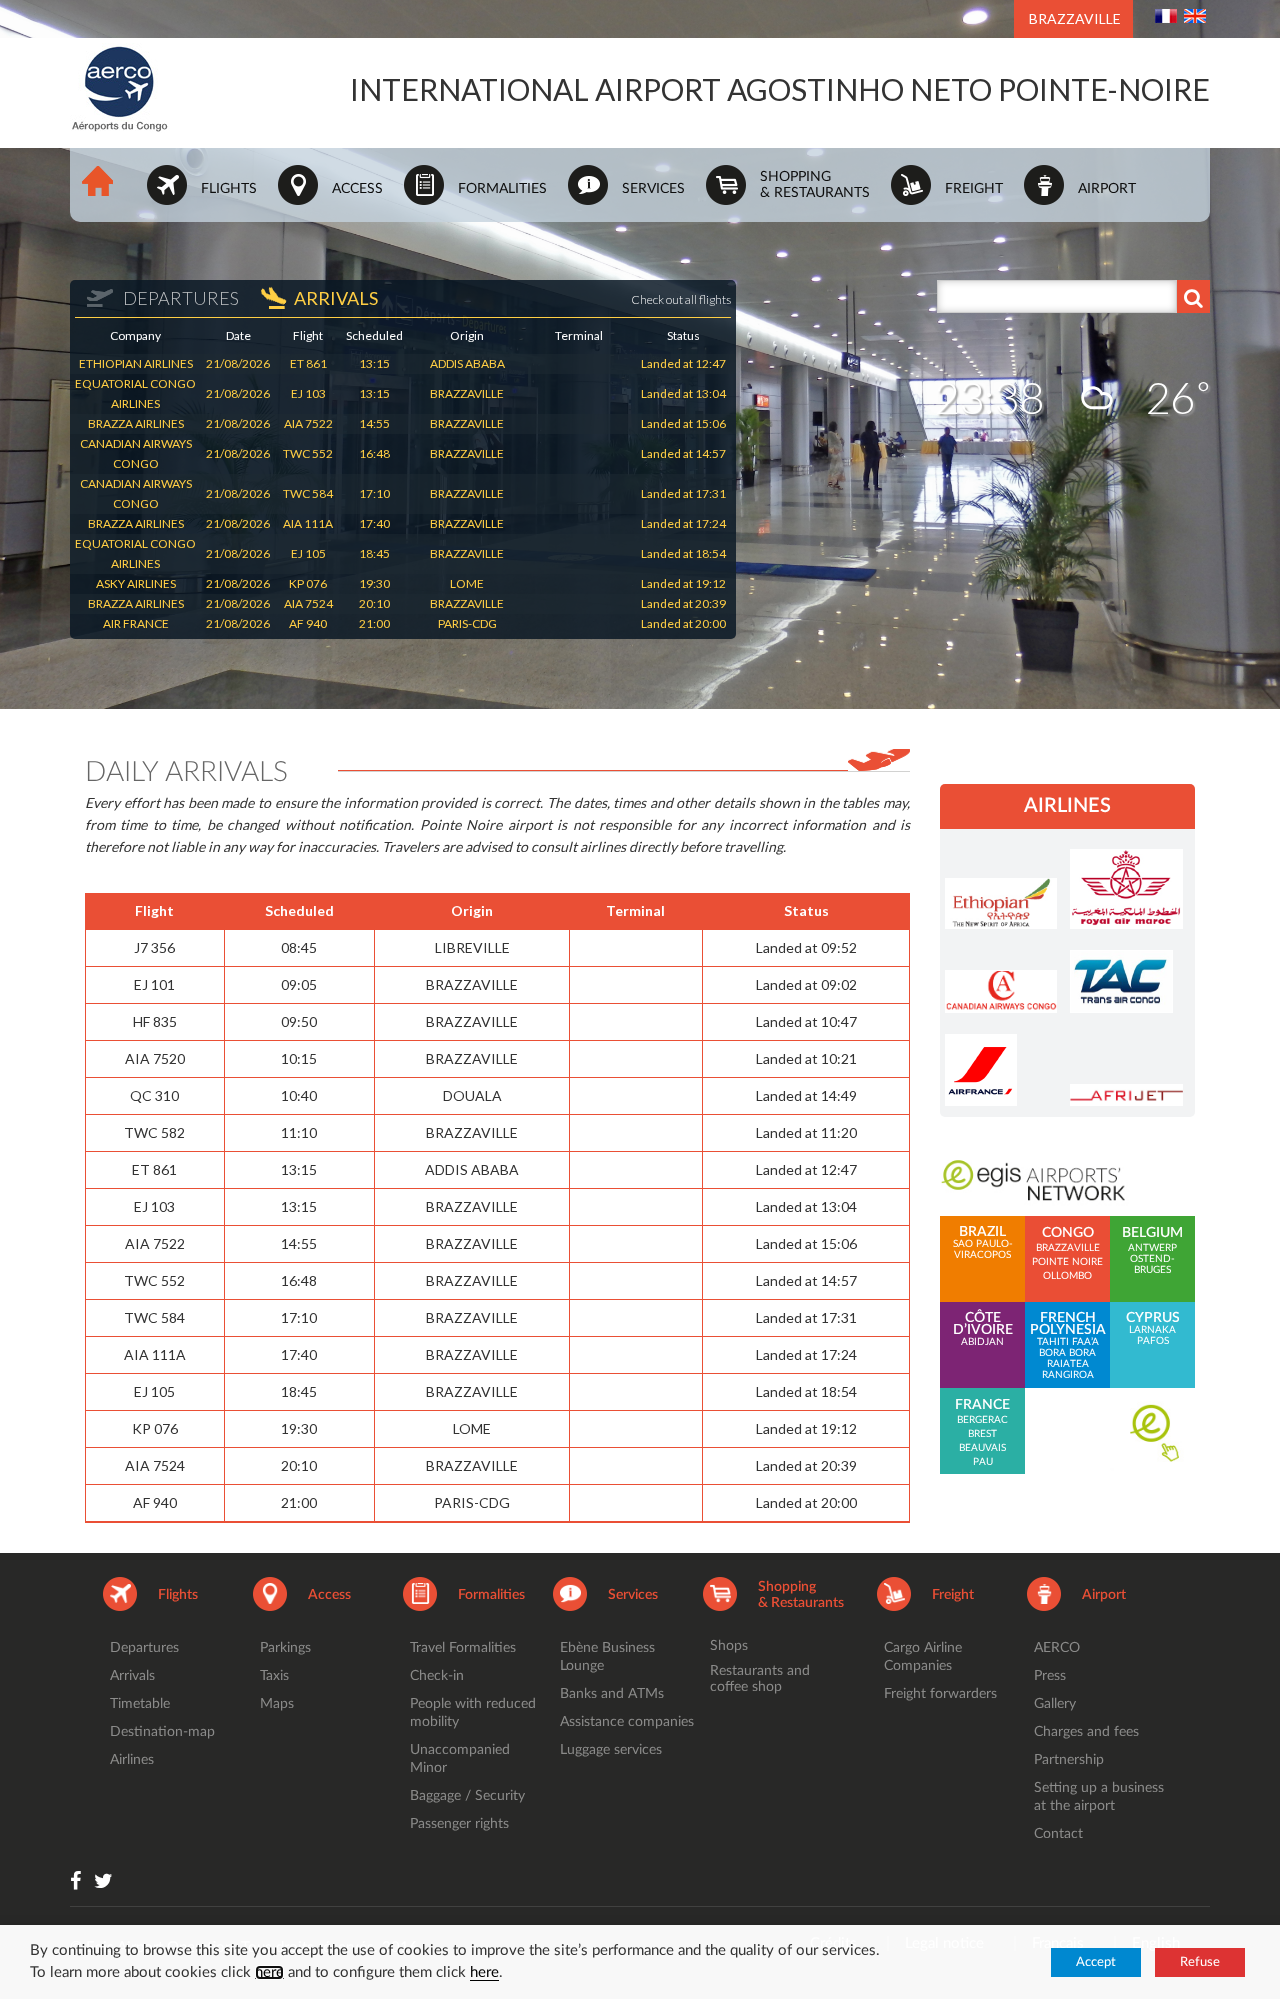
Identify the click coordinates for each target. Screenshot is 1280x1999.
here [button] (484, 1972)
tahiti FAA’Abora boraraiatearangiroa (1068, 1346)
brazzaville (1068, 1248)
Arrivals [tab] (336, 298)
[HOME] (106, 189)
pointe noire (1067, 1262)
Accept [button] (1096, 1962)
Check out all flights (681, 299)
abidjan (983, 1329)
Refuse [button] (1200, 1962)
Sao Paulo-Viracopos (983, 1243)
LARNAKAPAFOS (1153, 1329)
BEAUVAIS (982, 1448)
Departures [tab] (179, 298)
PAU (983, 1462)
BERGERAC (982, 1420)
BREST (982, 1434)
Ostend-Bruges (1152, 1264)
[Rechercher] (1193, 296)
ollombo (1067, 1276)
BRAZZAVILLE (1075, 18)
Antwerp (1152, 1248)
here (269, 1972)
